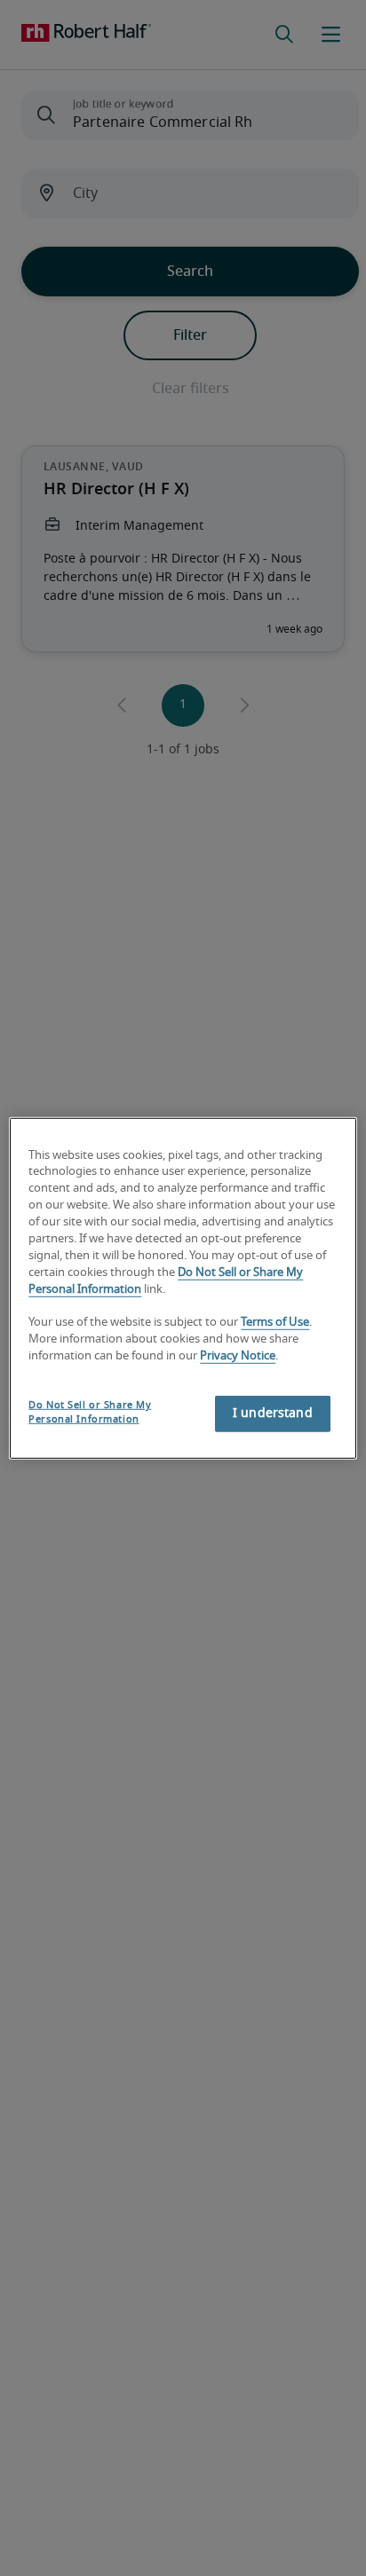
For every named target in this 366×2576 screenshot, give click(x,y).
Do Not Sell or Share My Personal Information (90, 1412)
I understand (273, 1414)
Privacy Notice (238, 1356)
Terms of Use (275, 1323)
